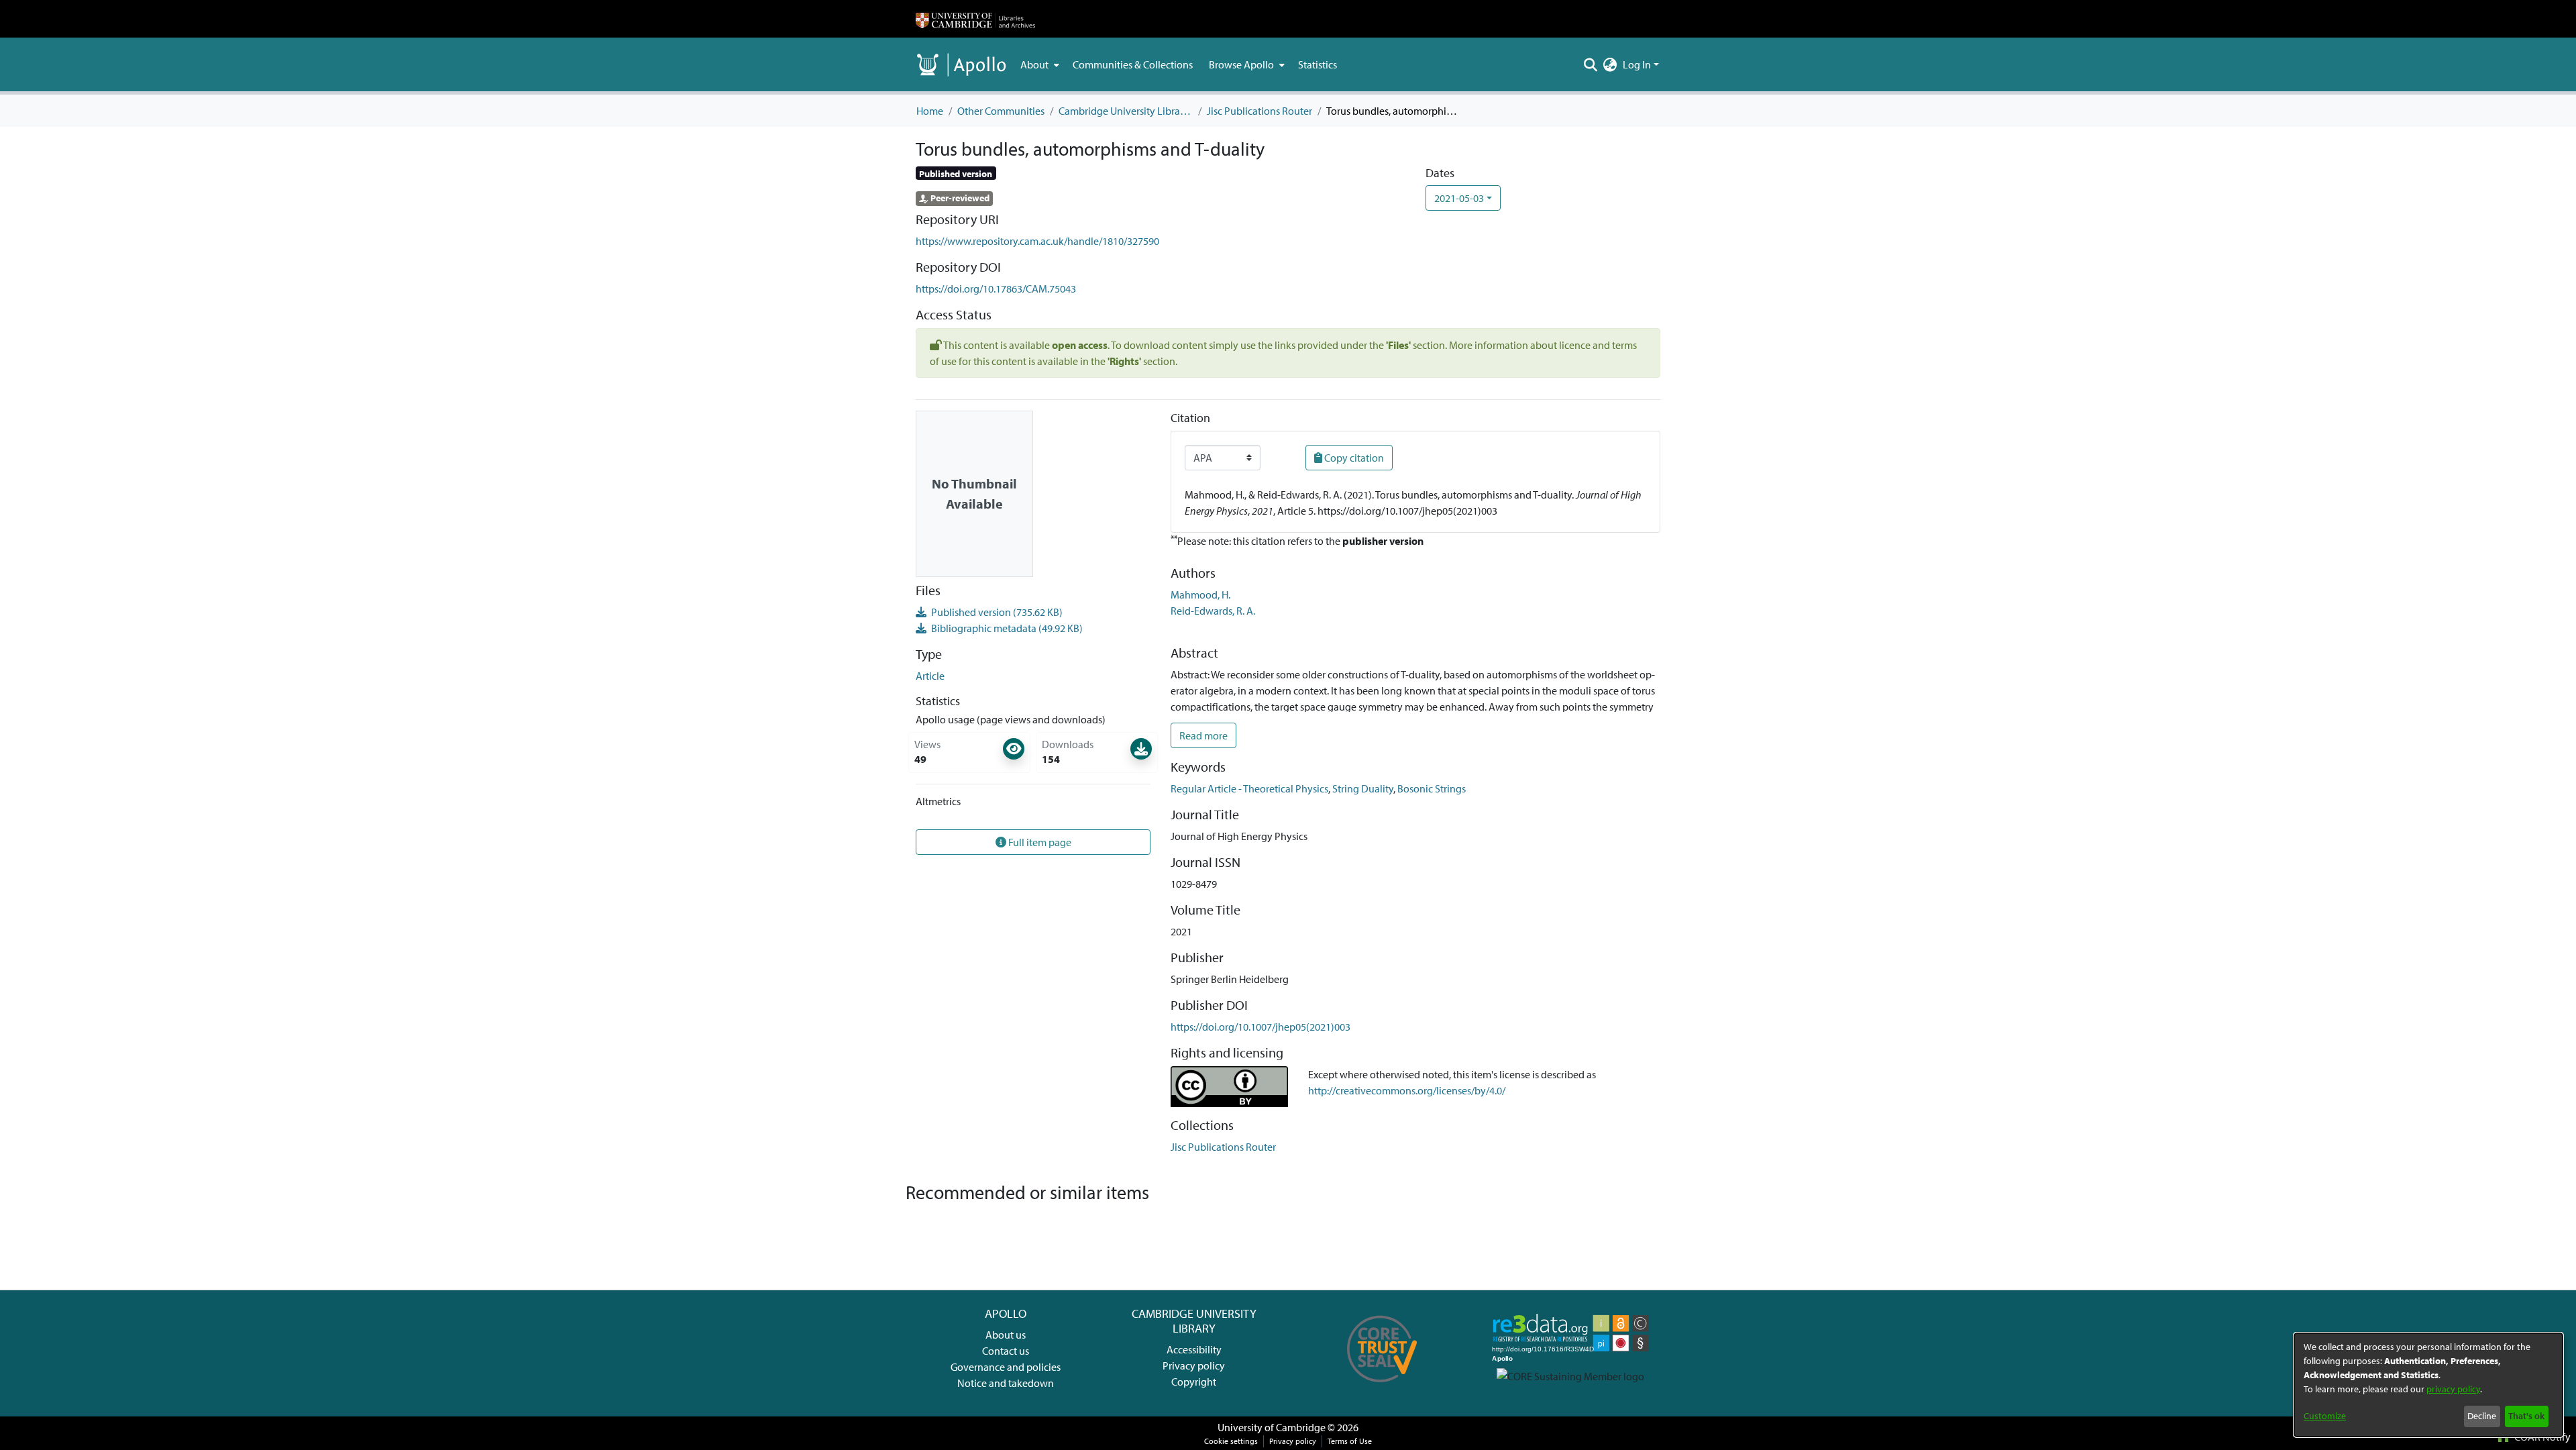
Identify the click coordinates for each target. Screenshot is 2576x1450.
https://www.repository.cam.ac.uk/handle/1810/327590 (1037, 241)
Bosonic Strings (1432, 788)
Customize (2325, 1416)
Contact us (1006, 1351)
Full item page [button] (1039, 842)
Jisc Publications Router (1259, 111)
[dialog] (2428, 1385)
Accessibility (1194, 1349)
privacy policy (2453, 1389)
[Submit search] (1591, 64)
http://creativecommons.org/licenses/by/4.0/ (1407, 1090)
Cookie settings (1231, 1441)
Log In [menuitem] (1637, 64)
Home (930, 111)
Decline (2482, 1416)
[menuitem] (1038, 64)
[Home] (975, 19)
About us (1006, 1335)
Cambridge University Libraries (1126, 111)
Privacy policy (1194, 1365)
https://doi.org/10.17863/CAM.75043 (996, 289)
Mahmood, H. (1200, 594)
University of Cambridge (1272, 1427)
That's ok (2526, 1416)
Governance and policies (1006, 1367)
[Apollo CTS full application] (1382, 1387)
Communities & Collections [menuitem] (1133, 64)
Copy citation (1353, 458)
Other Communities (1001, 111)
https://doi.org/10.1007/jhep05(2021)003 (1260, 1027)
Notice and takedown (1006, 1383)
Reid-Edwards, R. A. (1213, 611)
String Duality (1363, 788)
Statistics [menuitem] (1318, 64)
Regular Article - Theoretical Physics (1249, 788)
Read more (1203, 735)
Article (930, 676)
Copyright (1194, 1382)
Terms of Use (1350, 1441)
